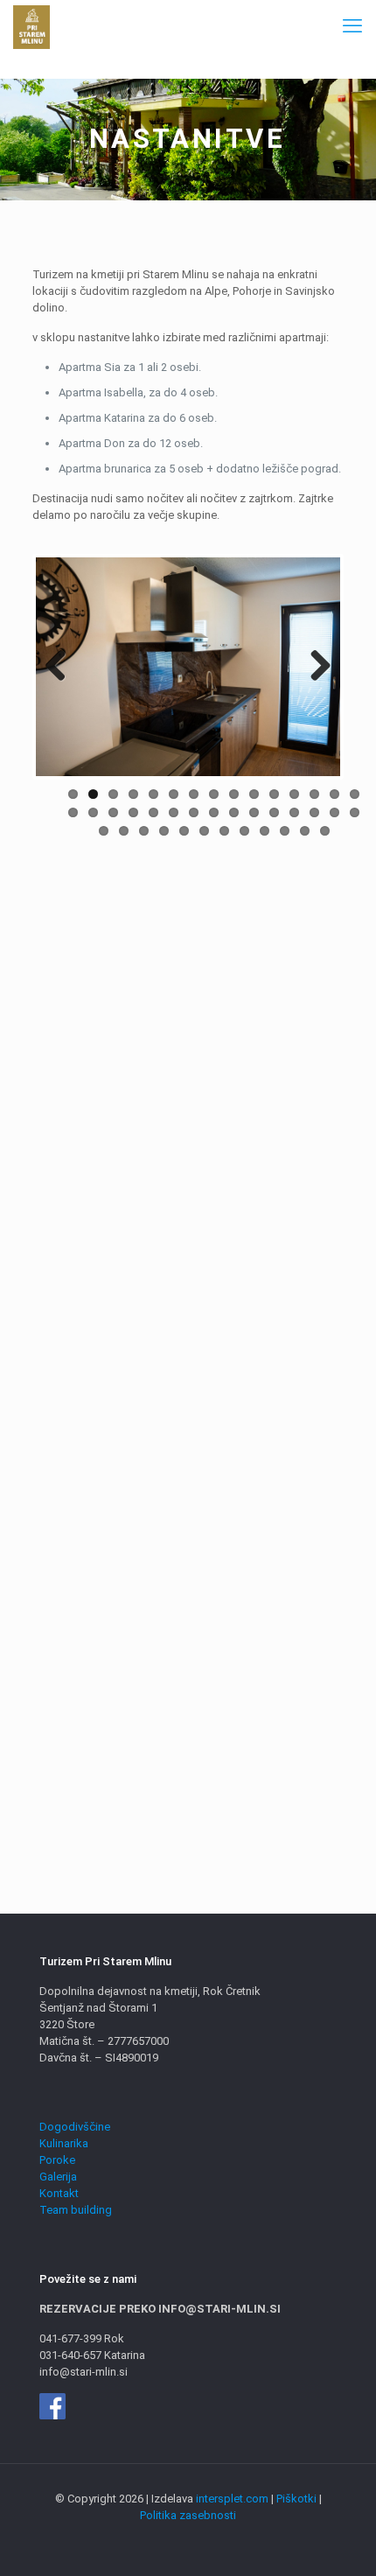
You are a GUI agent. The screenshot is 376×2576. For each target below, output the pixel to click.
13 (314, 794)
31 (104, 831)
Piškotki (296, 2499)
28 (314, 812)
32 (124, 831)
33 (144, 831)
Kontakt (59, 2193)
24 (234, 812)
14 (334, 794)
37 (224, 831)
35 (184, 831)
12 (294, 794)
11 (274, 794)
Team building (76, 2210)
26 (274, 812)
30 (355, 812)
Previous (62, 667)
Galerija (58, 2177)
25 (254, 812)
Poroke (57, 2160)
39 (265, 831)
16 (73, 812)
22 (194, 812)
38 (244, 831)
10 (254, 794)
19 (133, 812)
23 (214, 812)
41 (305, 831)
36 (204, 831)
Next (314, 667)
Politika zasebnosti (188, 2515)
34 (164, 831)
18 (113, 812)
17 (93, 812)
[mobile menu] (352, 26)
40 (285, 831)
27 (294, 812)
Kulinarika (64, 2143)
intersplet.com (232, 2499)
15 (355, 794)
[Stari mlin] (31, 26)
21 (174, 812)
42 (325, 831)
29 (334, 812)
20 (153, 812)
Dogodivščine (75, 2127)
